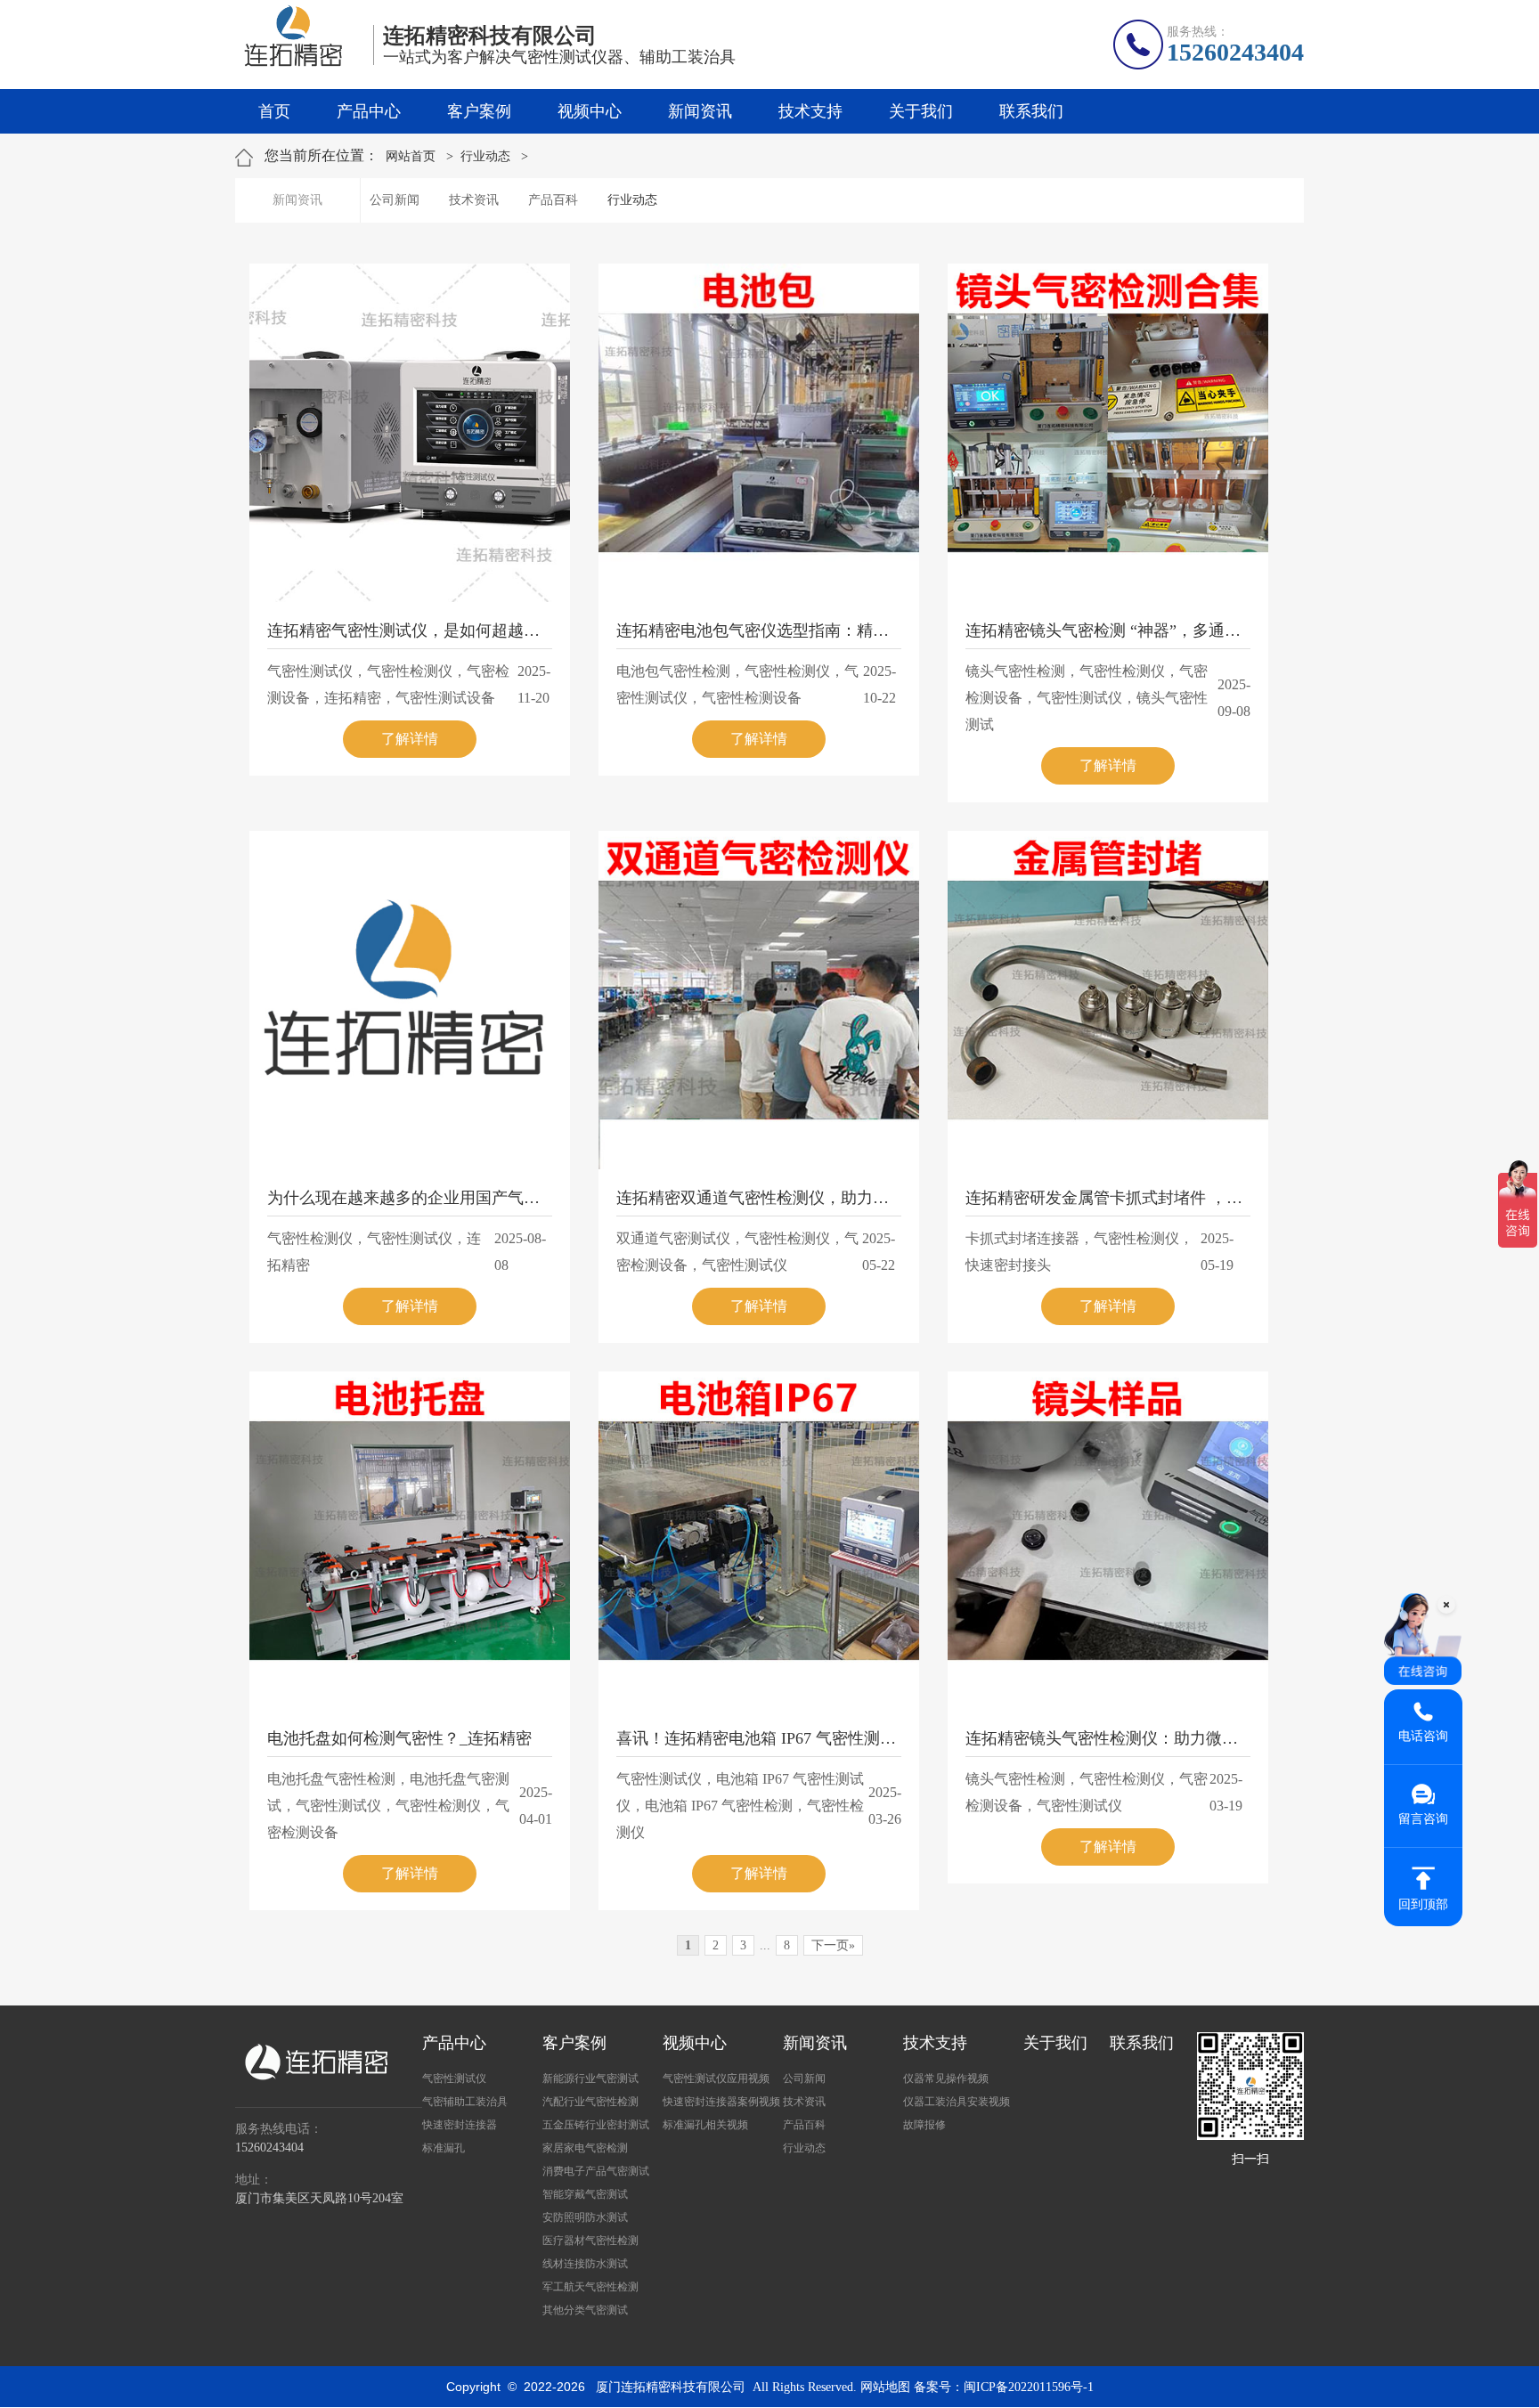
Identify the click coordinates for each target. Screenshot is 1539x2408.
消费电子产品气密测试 (596, 2171)
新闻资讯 (700, 111)
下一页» (833, 1945)
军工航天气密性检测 (590, 2287)
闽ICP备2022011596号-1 (1029, 2387)
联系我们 (1031, 111)
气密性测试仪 (454, 2079)
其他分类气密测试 (585, 2310)
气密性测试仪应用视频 (716, 2079)
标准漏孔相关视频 (705, 2125)
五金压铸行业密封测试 (596, 2125)
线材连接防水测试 (585, 2264)
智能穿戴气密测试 (585, 2194)
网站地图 (885, 2387)
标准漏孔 (444, 2148)
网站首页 (411, 156)
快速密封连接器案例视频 (721, 2102)
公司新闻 (395, 200)
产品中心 (369, 111)
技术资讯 (474, 200)
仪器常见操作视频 (946, 2079)
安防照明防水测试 (585, 2217)
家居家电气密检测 (585, 2148)
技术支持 (810, 111)
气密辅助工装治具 (465, 2102)
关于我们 (921, 111)
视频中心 (590, 111)
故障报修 (924, 2125)
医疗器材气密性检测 (590, 2241)
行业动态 (485, 156)
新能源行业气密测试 (590, 2079)
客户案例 (479, 111)
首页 (274, 111)
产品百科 (553, 200)
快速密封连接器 (460, 2125)
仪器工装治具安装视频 (957, 2102)
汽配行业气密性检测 (590, 2102)
